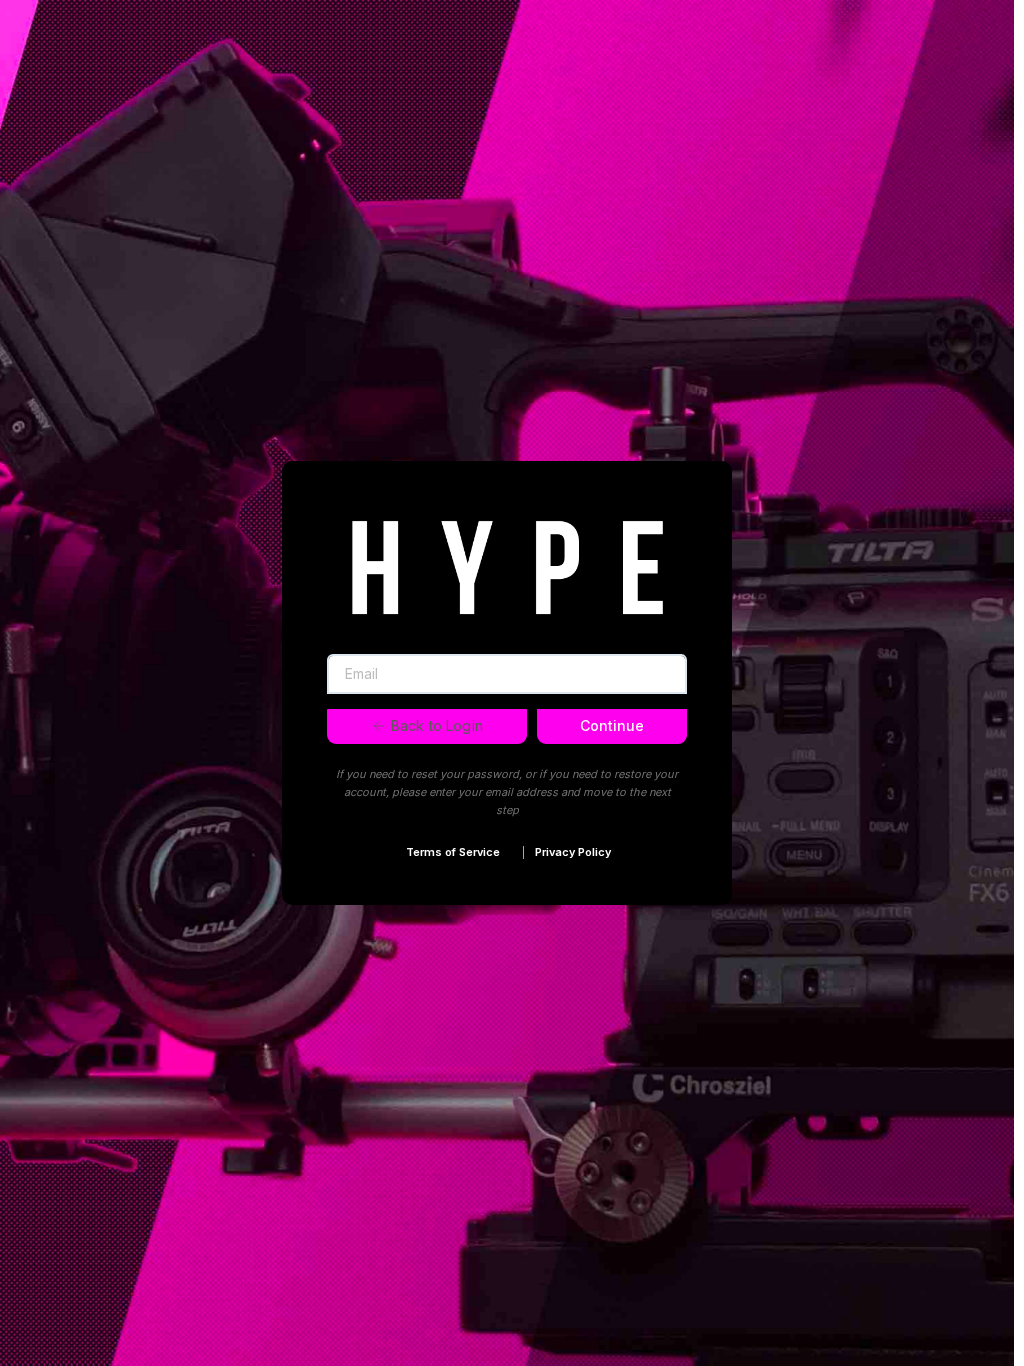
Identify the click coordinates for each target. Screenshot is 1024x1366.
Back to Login (437, 725)
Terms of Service (453, 852)
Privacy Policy (573, 852)
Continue (612, 725)
